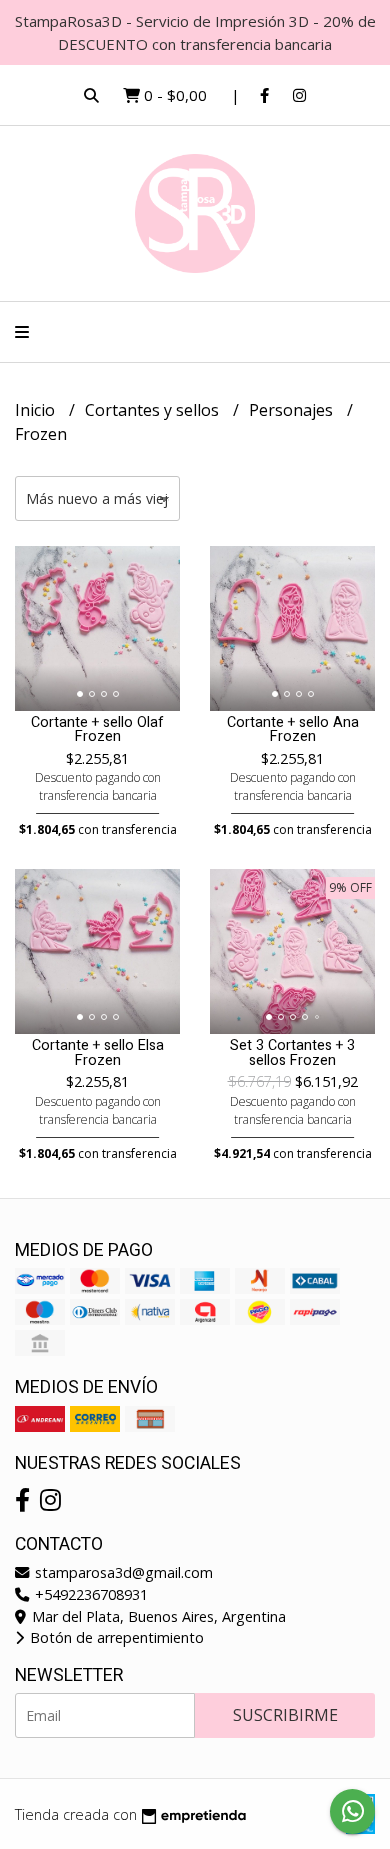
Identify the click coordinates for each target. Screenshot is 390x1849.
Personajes (293, 410)
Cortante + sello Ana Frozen (293, 729)
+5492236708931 (89, 1594)
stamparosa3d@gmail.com (122, 1572)
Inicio (37, 410)
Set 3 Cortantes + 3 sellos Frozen (292, 1052)
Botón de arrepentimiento (115, 1637)
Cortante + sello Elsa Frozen (98, 1052)
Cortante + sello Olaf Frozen (97, 729)
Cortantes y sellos (154, 410)
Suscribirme (285, 1715)
